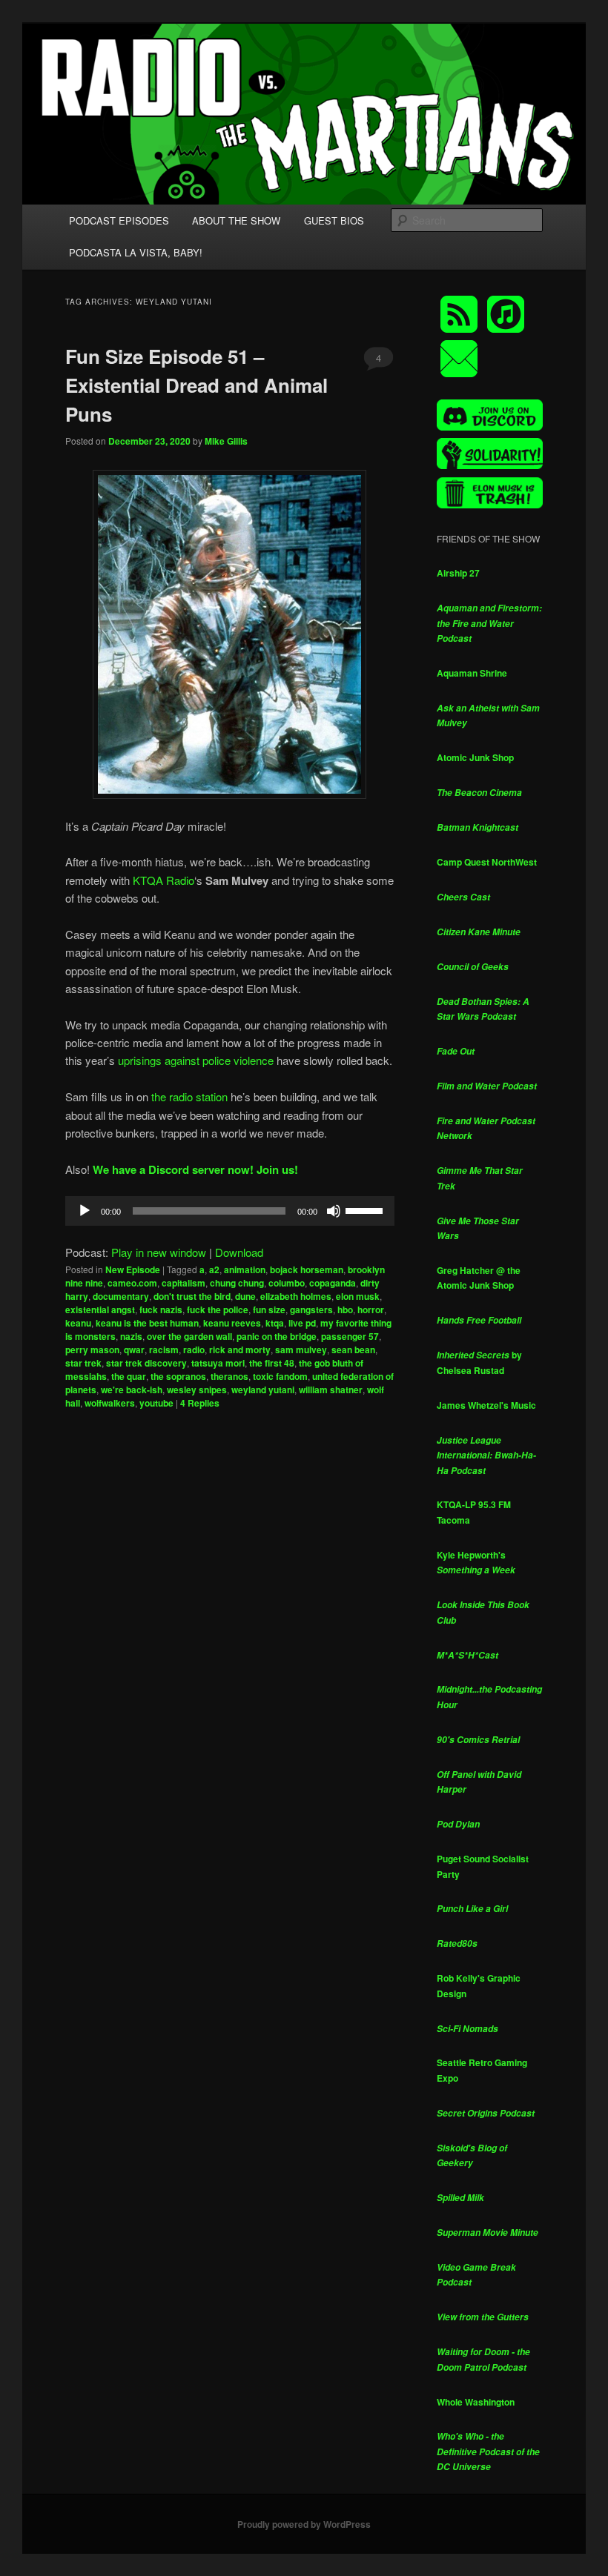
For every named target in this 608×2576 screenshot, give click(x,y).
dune (245, 1296)
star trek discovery (146, 1363)
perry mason (92, 1350)
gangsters (311, 1309)
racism (164, 1350)
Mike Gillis (226, 441)
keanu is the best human (147, 1323)
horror (371, 1309)
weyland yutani (263, 1390)
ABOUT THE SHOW (236, 220)
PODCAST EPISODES (119, 220)
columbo (287, 1283)
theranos (229, 1376)
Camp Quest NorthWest (487, 862)
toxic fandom (280, 1376)
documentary (121, 1296)
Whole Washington (476, 2402)
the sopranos (178, 1376)
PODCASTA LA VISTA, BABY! (136, 252)
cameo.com (132, 1283)
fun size (269, 1309)
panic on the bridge (277, 1336)
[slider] (366, 1209)
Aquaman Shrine (472, 673)
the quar (129, 1376)
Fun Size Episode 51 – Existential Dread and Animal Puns (196, 385)
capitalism (184, 1283)
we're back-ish (132, 1390)
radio (194, 1350)
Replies (200, 1403)
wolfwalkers (110, 1403)
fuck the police (218, 1309)
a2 (214, 1269)
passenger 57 (350, 1336)
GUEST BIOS (334, 220)
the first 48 (272, 1363)
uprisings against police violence (196, 1060)
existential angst (100, 1309)
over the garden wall (189, 1336)
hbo (345, 1309)
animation (245, 1269)
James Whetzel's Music (486, 1405)
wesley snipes (197, 1390)
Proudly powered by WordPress (304, 2524)
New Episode (133, 1269)
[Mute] (334, 1211)
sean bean (353, 1350)
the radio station (189, 1096)
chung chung (237, 1283)
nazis (131, 1336)
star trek (83, 1363)
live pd (302, 1323)
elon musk (358, 1296)
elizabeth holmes (296, 1296)
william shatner (331, 1390)
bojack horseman (307, 1269)
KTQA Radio (163, 880)
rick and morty (240, 1350)
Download (239, 1252)
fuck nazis (161, 1309)
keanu (78, 1323)
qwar (134, 1350)
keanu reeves (232, 1323)
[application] (230, 1211)
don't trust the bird (192, 1296)
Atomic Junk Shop (475, 757)
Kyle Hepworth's (476, 1563)
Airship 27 (458, 573)
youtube (156, 1403)
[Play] (85, 1211)
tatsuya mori (218, 1363)
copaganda (333, 1283)
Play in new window (159, 1252)
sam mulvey (301, 1350)
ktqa (275, 1323)
